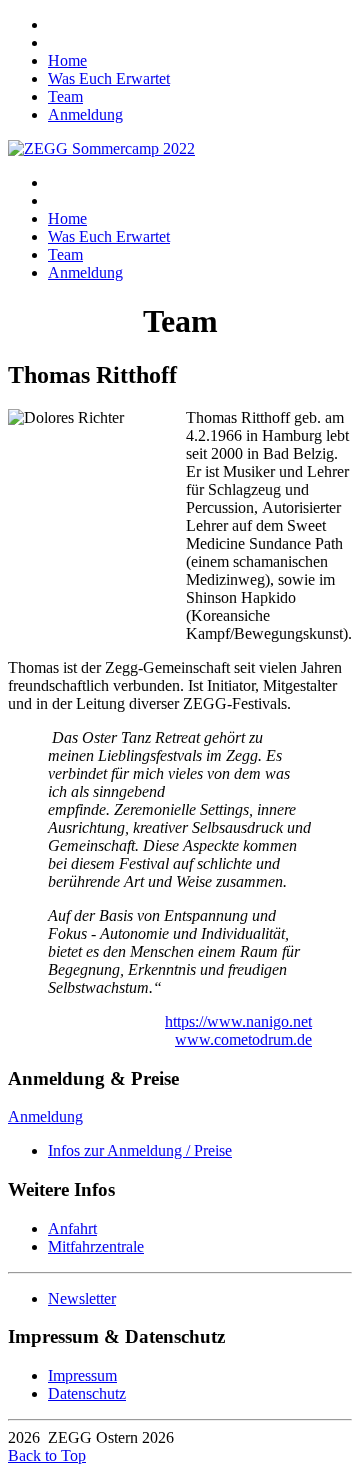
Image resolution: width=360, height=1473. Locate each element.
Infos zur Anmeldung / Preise (140, 1150)
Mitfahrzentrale (96, 1246)
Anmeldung (85, 114)
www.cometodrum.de (243, 1039)
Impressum (82, 1375)
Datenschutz (87, 1393)
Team (65, 96)
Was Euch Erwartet (109, 78)
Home (67, 60)
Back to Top (47, 1455)
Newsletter (82, 1298)
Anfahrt (72, 1228)
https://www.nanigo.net (238, 1021)
